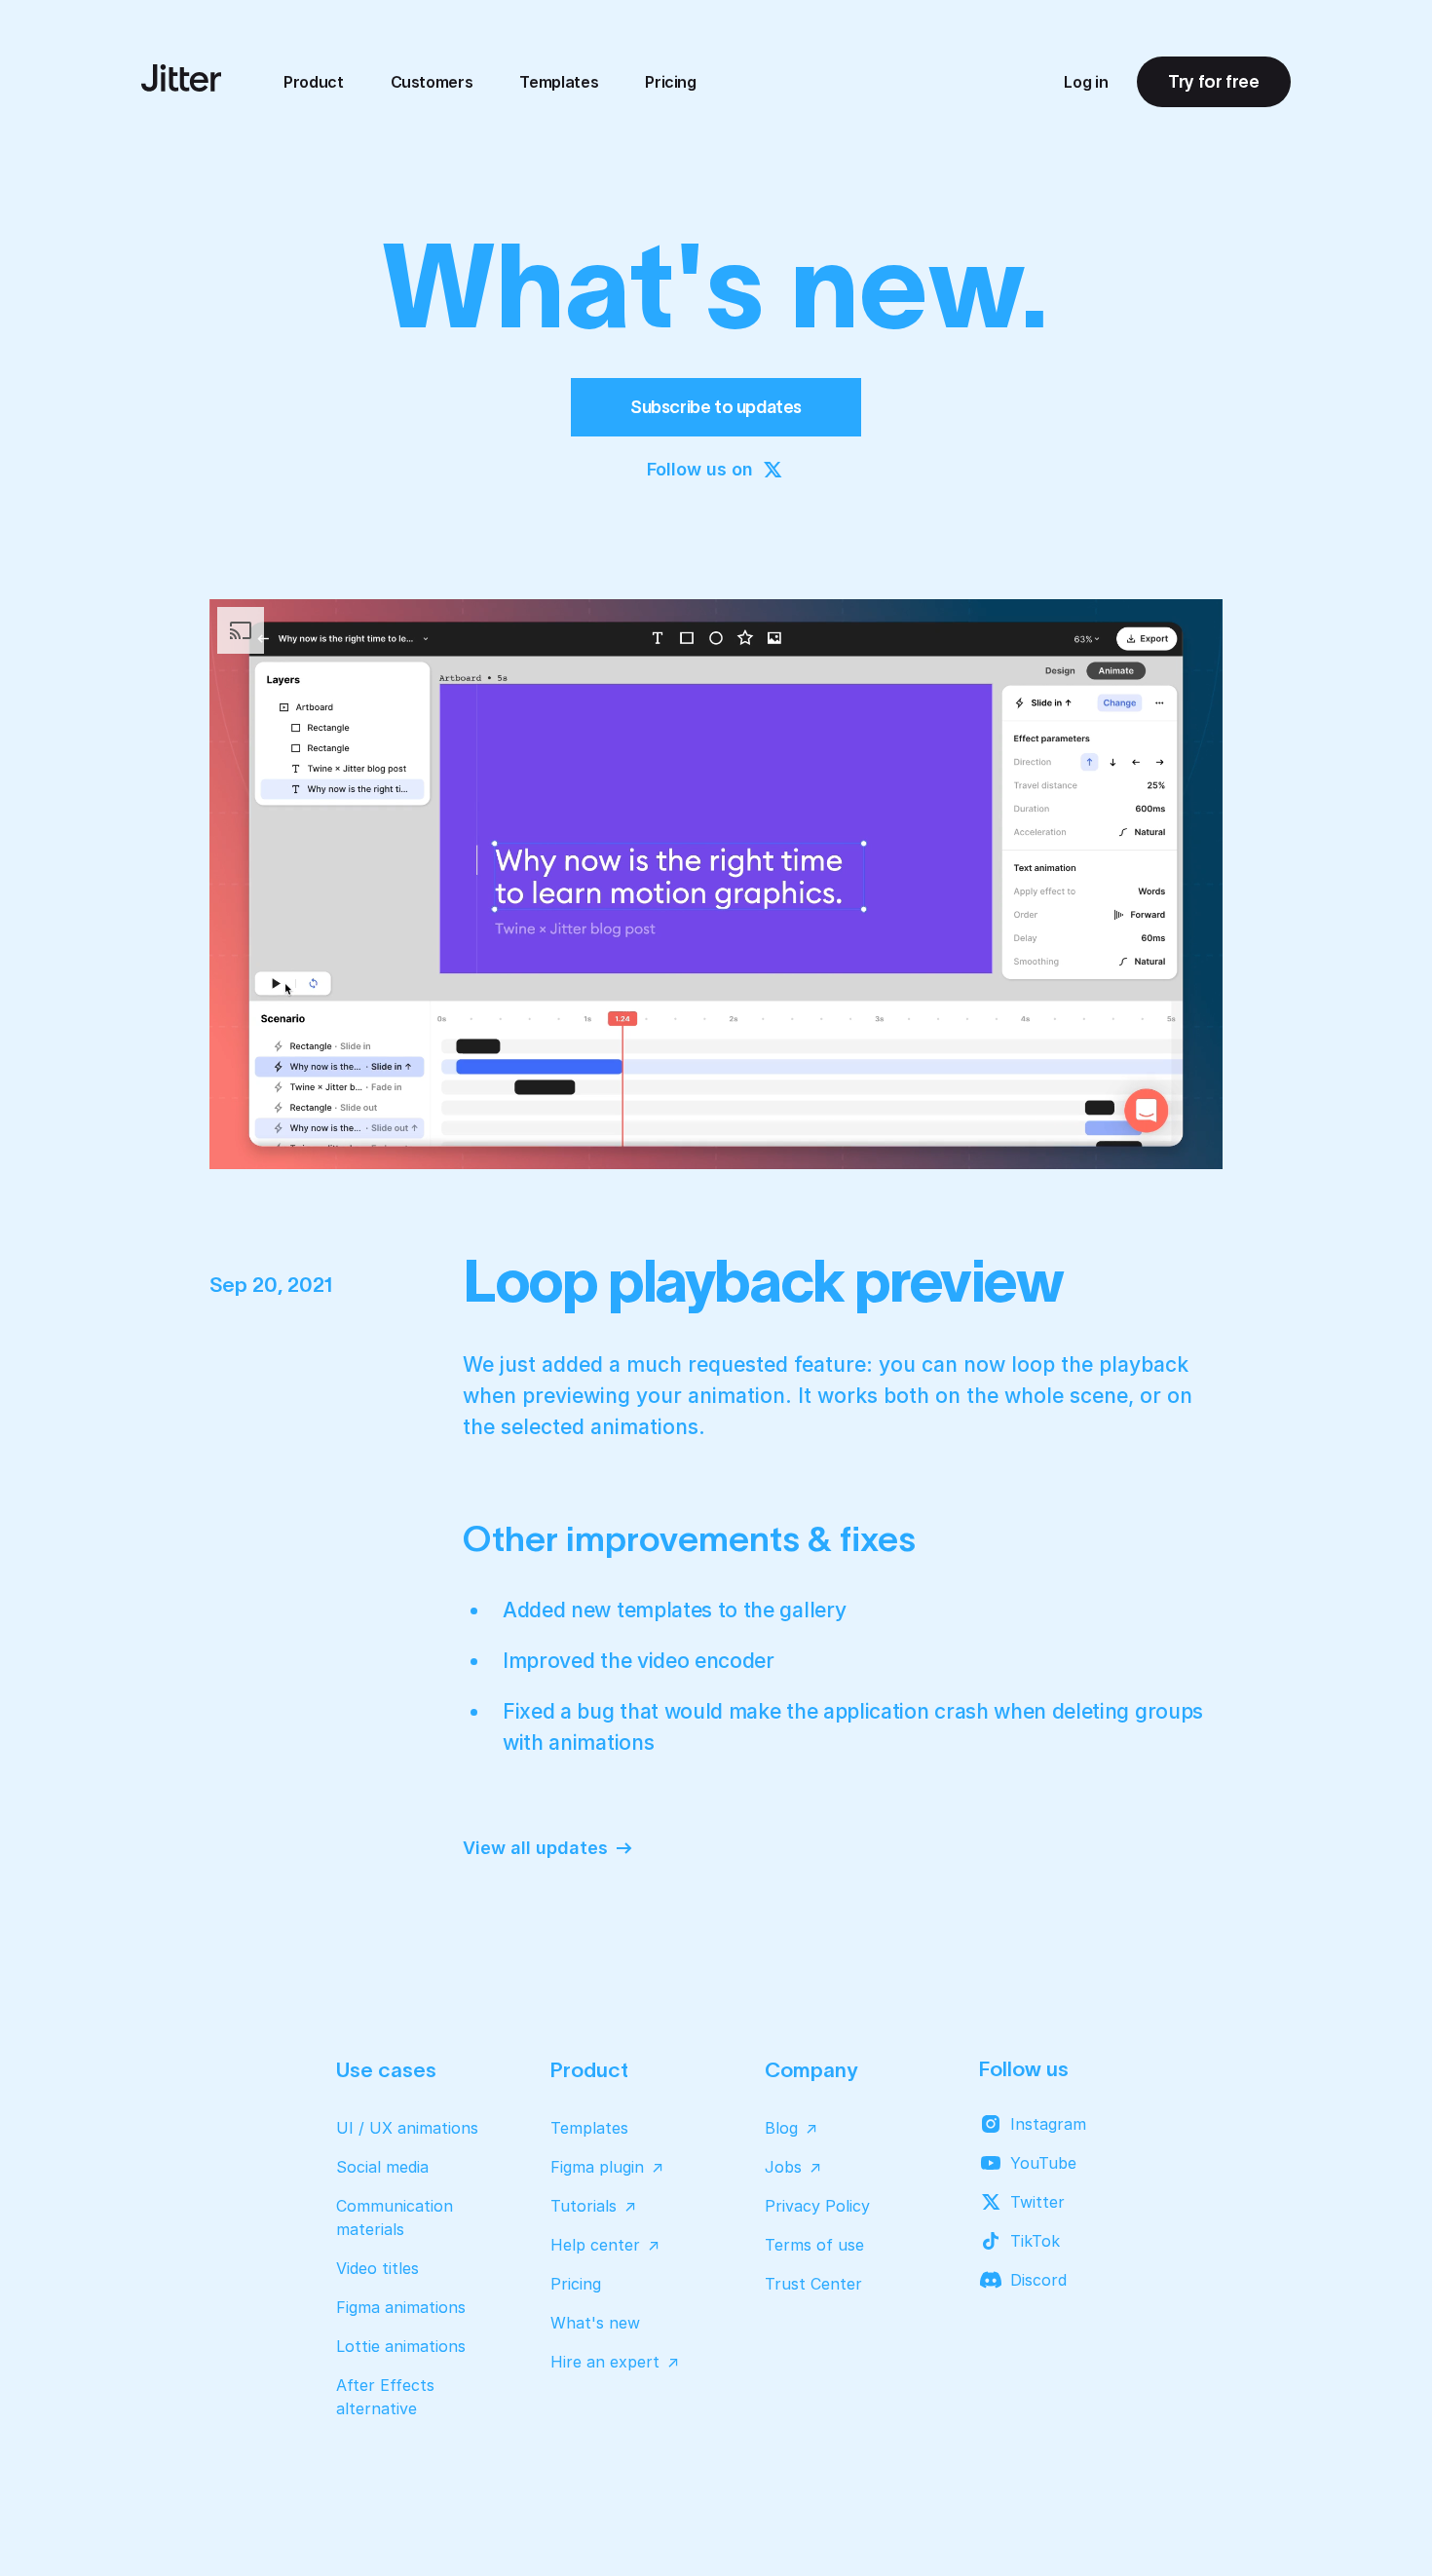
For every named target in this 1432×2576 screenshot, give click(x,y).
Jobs (783, 2167)
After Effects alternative (385, 2397)
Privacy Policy (817, 2206)
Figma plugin (597, 2167)
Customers (432, 82)
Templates (559, 82)
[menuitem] (314, 82)
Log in (1086, 82)
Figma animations (401, 2307)
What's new (595, 2323)
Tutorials (584, 2206)
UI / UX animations (407, 2128)
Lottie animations (401, 2346)
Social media (382, 2167)
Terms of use (814, 2245)
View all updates (535, 1848)
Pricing (671, 82)
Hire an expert (605, 2362)
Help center (595, 2245)
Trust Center (813, 2284)
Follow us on (700, 469)
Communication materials (395, 2217)
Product (314, 82)
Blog (781, 2128)
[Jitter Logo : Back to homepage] (181, 78)
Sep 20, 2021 (271, 1285)
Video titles (377, 2268)
